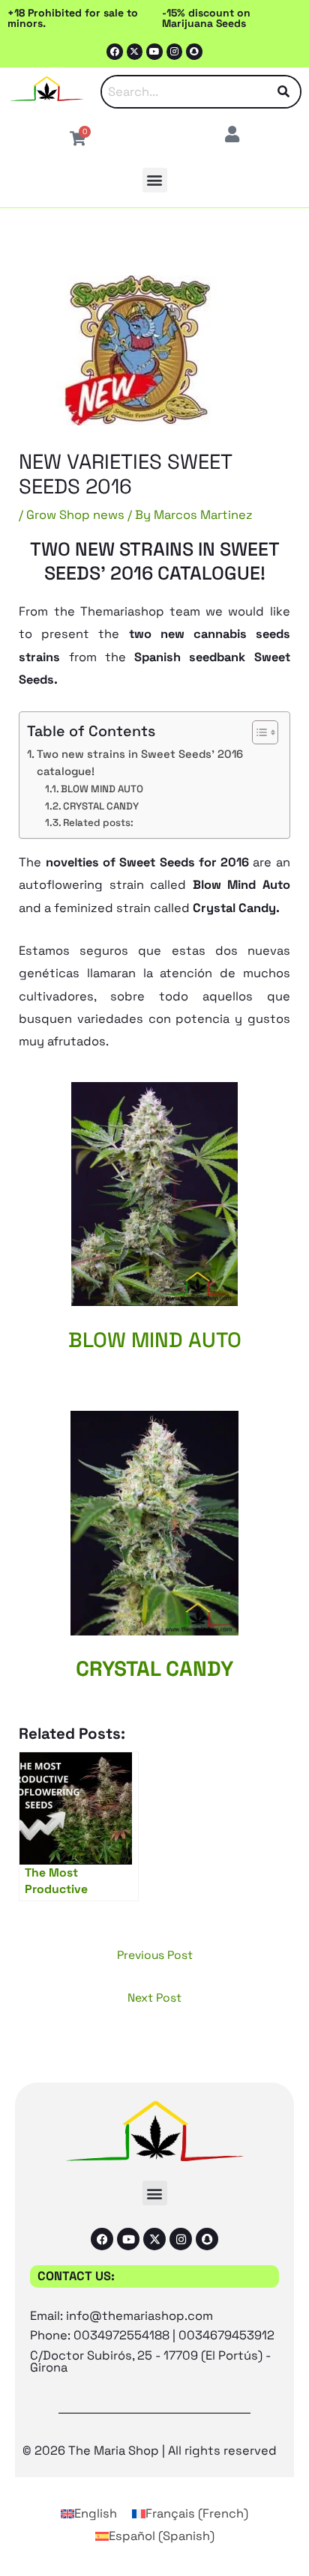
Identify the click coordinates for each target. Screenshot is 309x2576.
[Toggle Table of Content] (258, 732)
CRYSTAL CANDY (101, 806)
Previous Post (155, 1955)
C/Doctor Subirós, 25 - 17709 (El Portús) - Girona (150, 2361)
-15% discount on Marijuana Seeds (206, 18)
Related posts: (98, 823)
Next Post (154, 1998)
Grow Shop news (75, 515)
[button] (155, 180)
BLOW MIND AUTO (102, 789)
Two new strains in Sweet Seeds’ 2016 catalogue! (140, 763)
